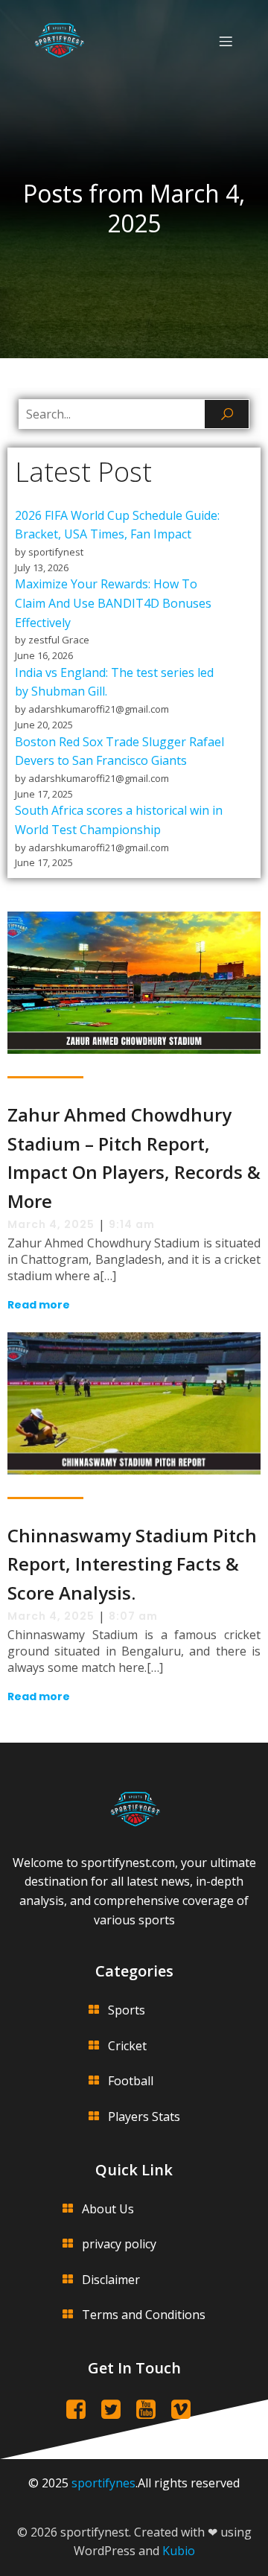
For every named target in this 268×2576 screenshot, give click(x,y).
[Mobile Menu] (226, 41)
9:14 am (132, 1224)
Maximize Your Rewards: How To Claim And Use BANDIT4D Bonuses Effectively (113, 603)
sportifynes (103, 2483)
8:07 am (133, 1616)
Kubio (179, 2551)
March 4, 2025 (51, 1224)
